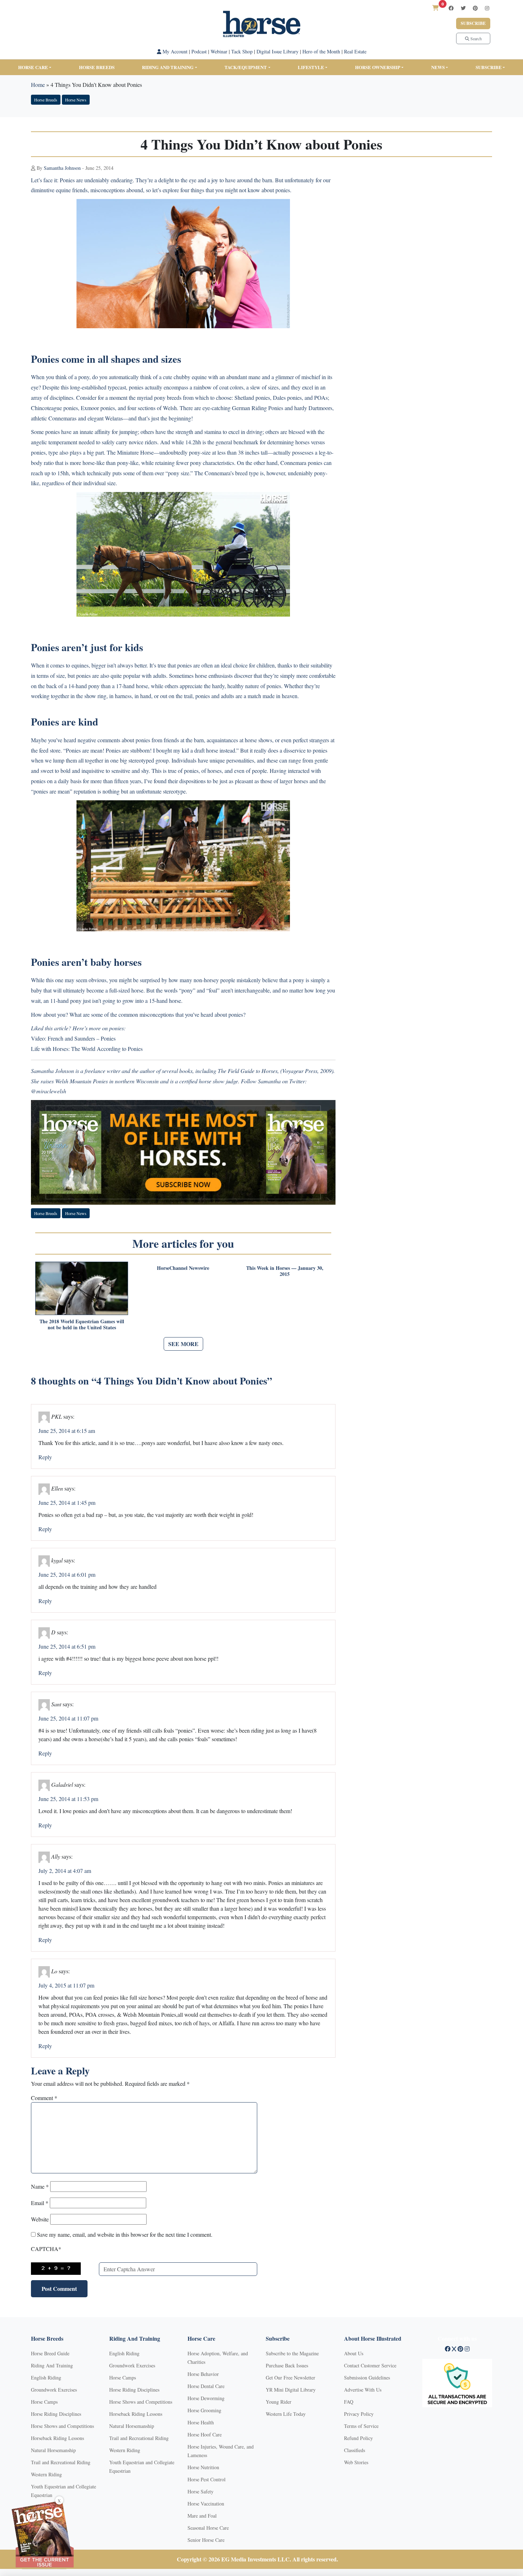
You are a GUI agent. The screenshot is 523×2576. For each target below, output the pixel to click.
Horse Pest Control (207, 2479)
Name (40, 2186)
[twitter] (463, 8)
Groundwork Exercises (54, 2390)
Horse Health (201, 2422)
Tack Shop (242, 51)
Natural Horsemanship (53, 2450)
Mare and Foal (202, 2516)
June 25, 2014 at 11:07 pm (68, 1718)
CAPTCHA (46, 2249)
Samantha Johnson (62, 168)
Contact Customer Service (370, 2365)
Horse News (76, 100)
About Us (354, 2353)
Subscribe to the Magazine (292, 2353)
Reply (45, 1457)
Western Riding (46, 2474)
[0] (435, 8)
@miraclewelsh (49, 1091)
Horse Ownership (378, 67)
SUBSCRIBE (489, 67)
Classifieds (355, 2450)
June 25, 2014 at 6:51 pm (67, 1646)
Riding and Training (168, 67)
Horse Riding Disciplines (56, 2414)
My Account (174, 51)
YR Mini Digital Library (291, 2390)
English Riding (46, 2378)
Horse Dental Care (206, 2386)
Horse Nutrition (203, 2467)
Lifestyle (311, 67)
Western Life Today (286, 2414)
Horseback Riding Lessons (57, 2438)
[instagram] (487, 8)
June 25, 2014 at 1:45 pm (67, 1502)
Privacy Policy (359, 2414)
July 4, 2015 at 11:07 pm (66, 1985)
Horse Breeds (97, 67)
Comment (44, 2098)
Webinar (219, 51)
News (438, 67)
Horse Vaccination (206, 2504)
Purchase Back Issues (287, 2365)
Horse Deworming (206, 2398)
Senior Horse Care (206, 2540)
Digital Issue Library (278, 51)
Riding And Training (52, 2365)
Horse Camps (44, 2402)
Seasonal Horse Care (208, 2528)
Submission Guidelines (367, 2378)
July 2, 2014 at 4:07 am (65, 1871)
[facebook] (451, 8)
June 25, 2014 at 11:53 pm (68, 1799)
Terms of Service (361, 2426)
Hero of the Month (321, 51)
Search (476, 38)
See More (183, 1344)
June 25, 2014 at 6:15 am (67, 1431)
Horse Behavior (203, 2374)
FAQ (349, 2402)
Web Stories (356, 2462)
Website (40, 2219)
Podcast (199, 51)
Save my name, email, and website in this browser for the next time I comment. (125, 2234)
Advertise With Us (363, 2390)
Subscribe (473, 23)
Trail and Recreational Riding (61, 2462)
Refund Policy (358, 2438)
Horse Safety (200, 2491)
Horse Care (33, 67)
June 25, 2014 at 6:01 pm (67, 1574)
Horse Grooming (204, 2410)
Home (38, 85)
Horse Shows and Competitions (62, 2426)
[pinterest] (475, 8)
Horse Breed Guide (50, 2353)
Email (40, 2203)
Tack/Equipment (246, 67)
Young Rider (279, 2402)
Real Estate (355, 51)
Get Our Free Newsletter (290, 2378)
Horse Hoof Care (205, 2434)
